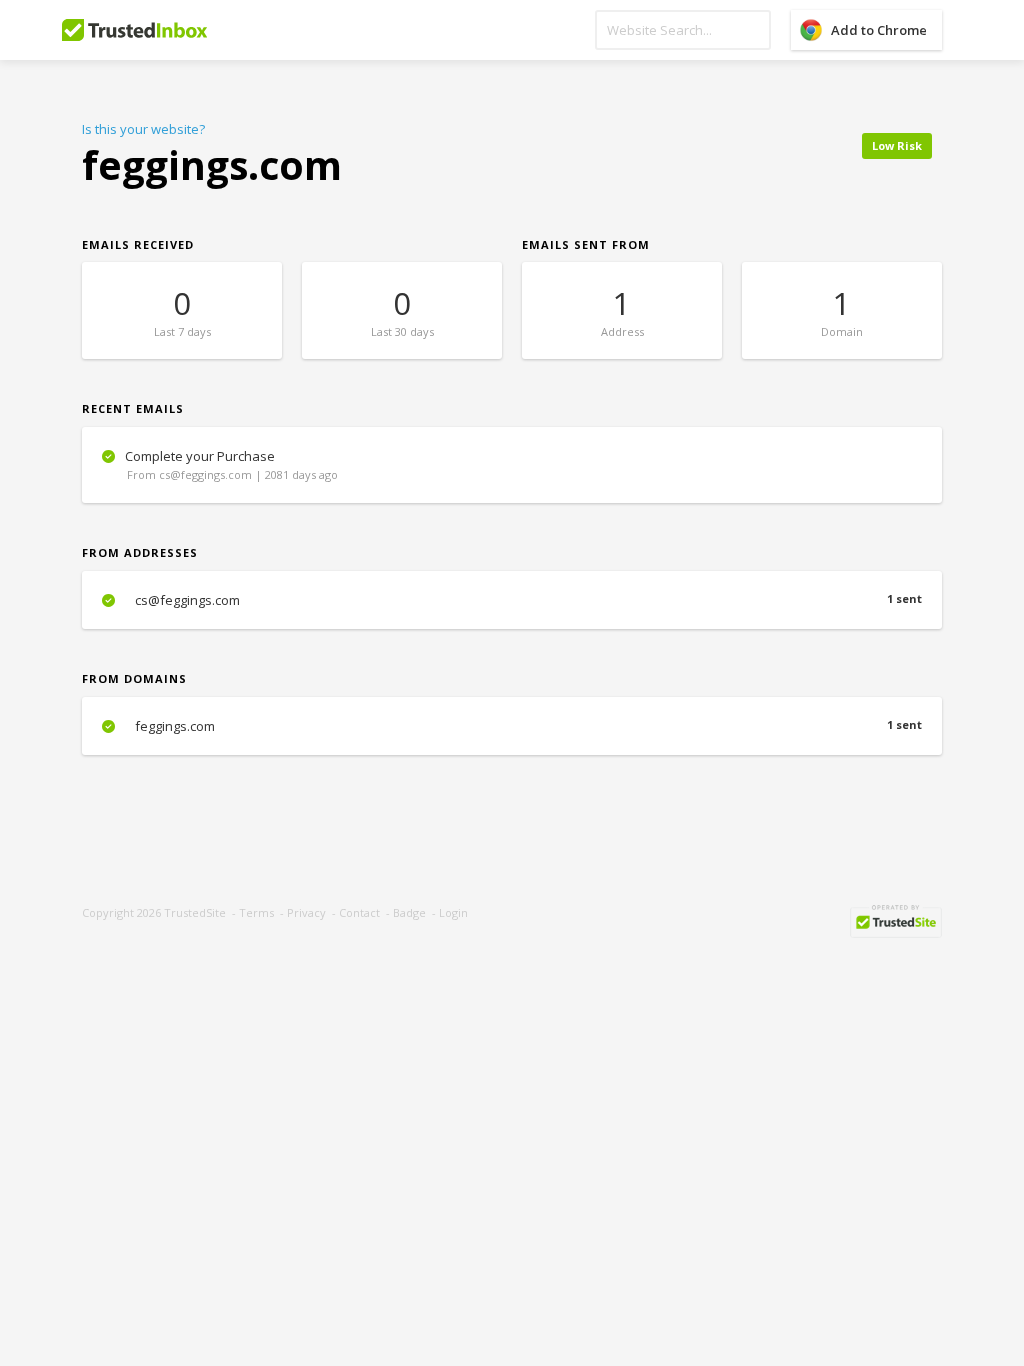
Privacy (306, 912)
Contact (359, 912)
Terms (256, 912)
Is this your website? (143, 129)
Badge (409, 912)
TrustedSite (195, 912)
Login (453, 912)
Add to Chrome (879, 30)
